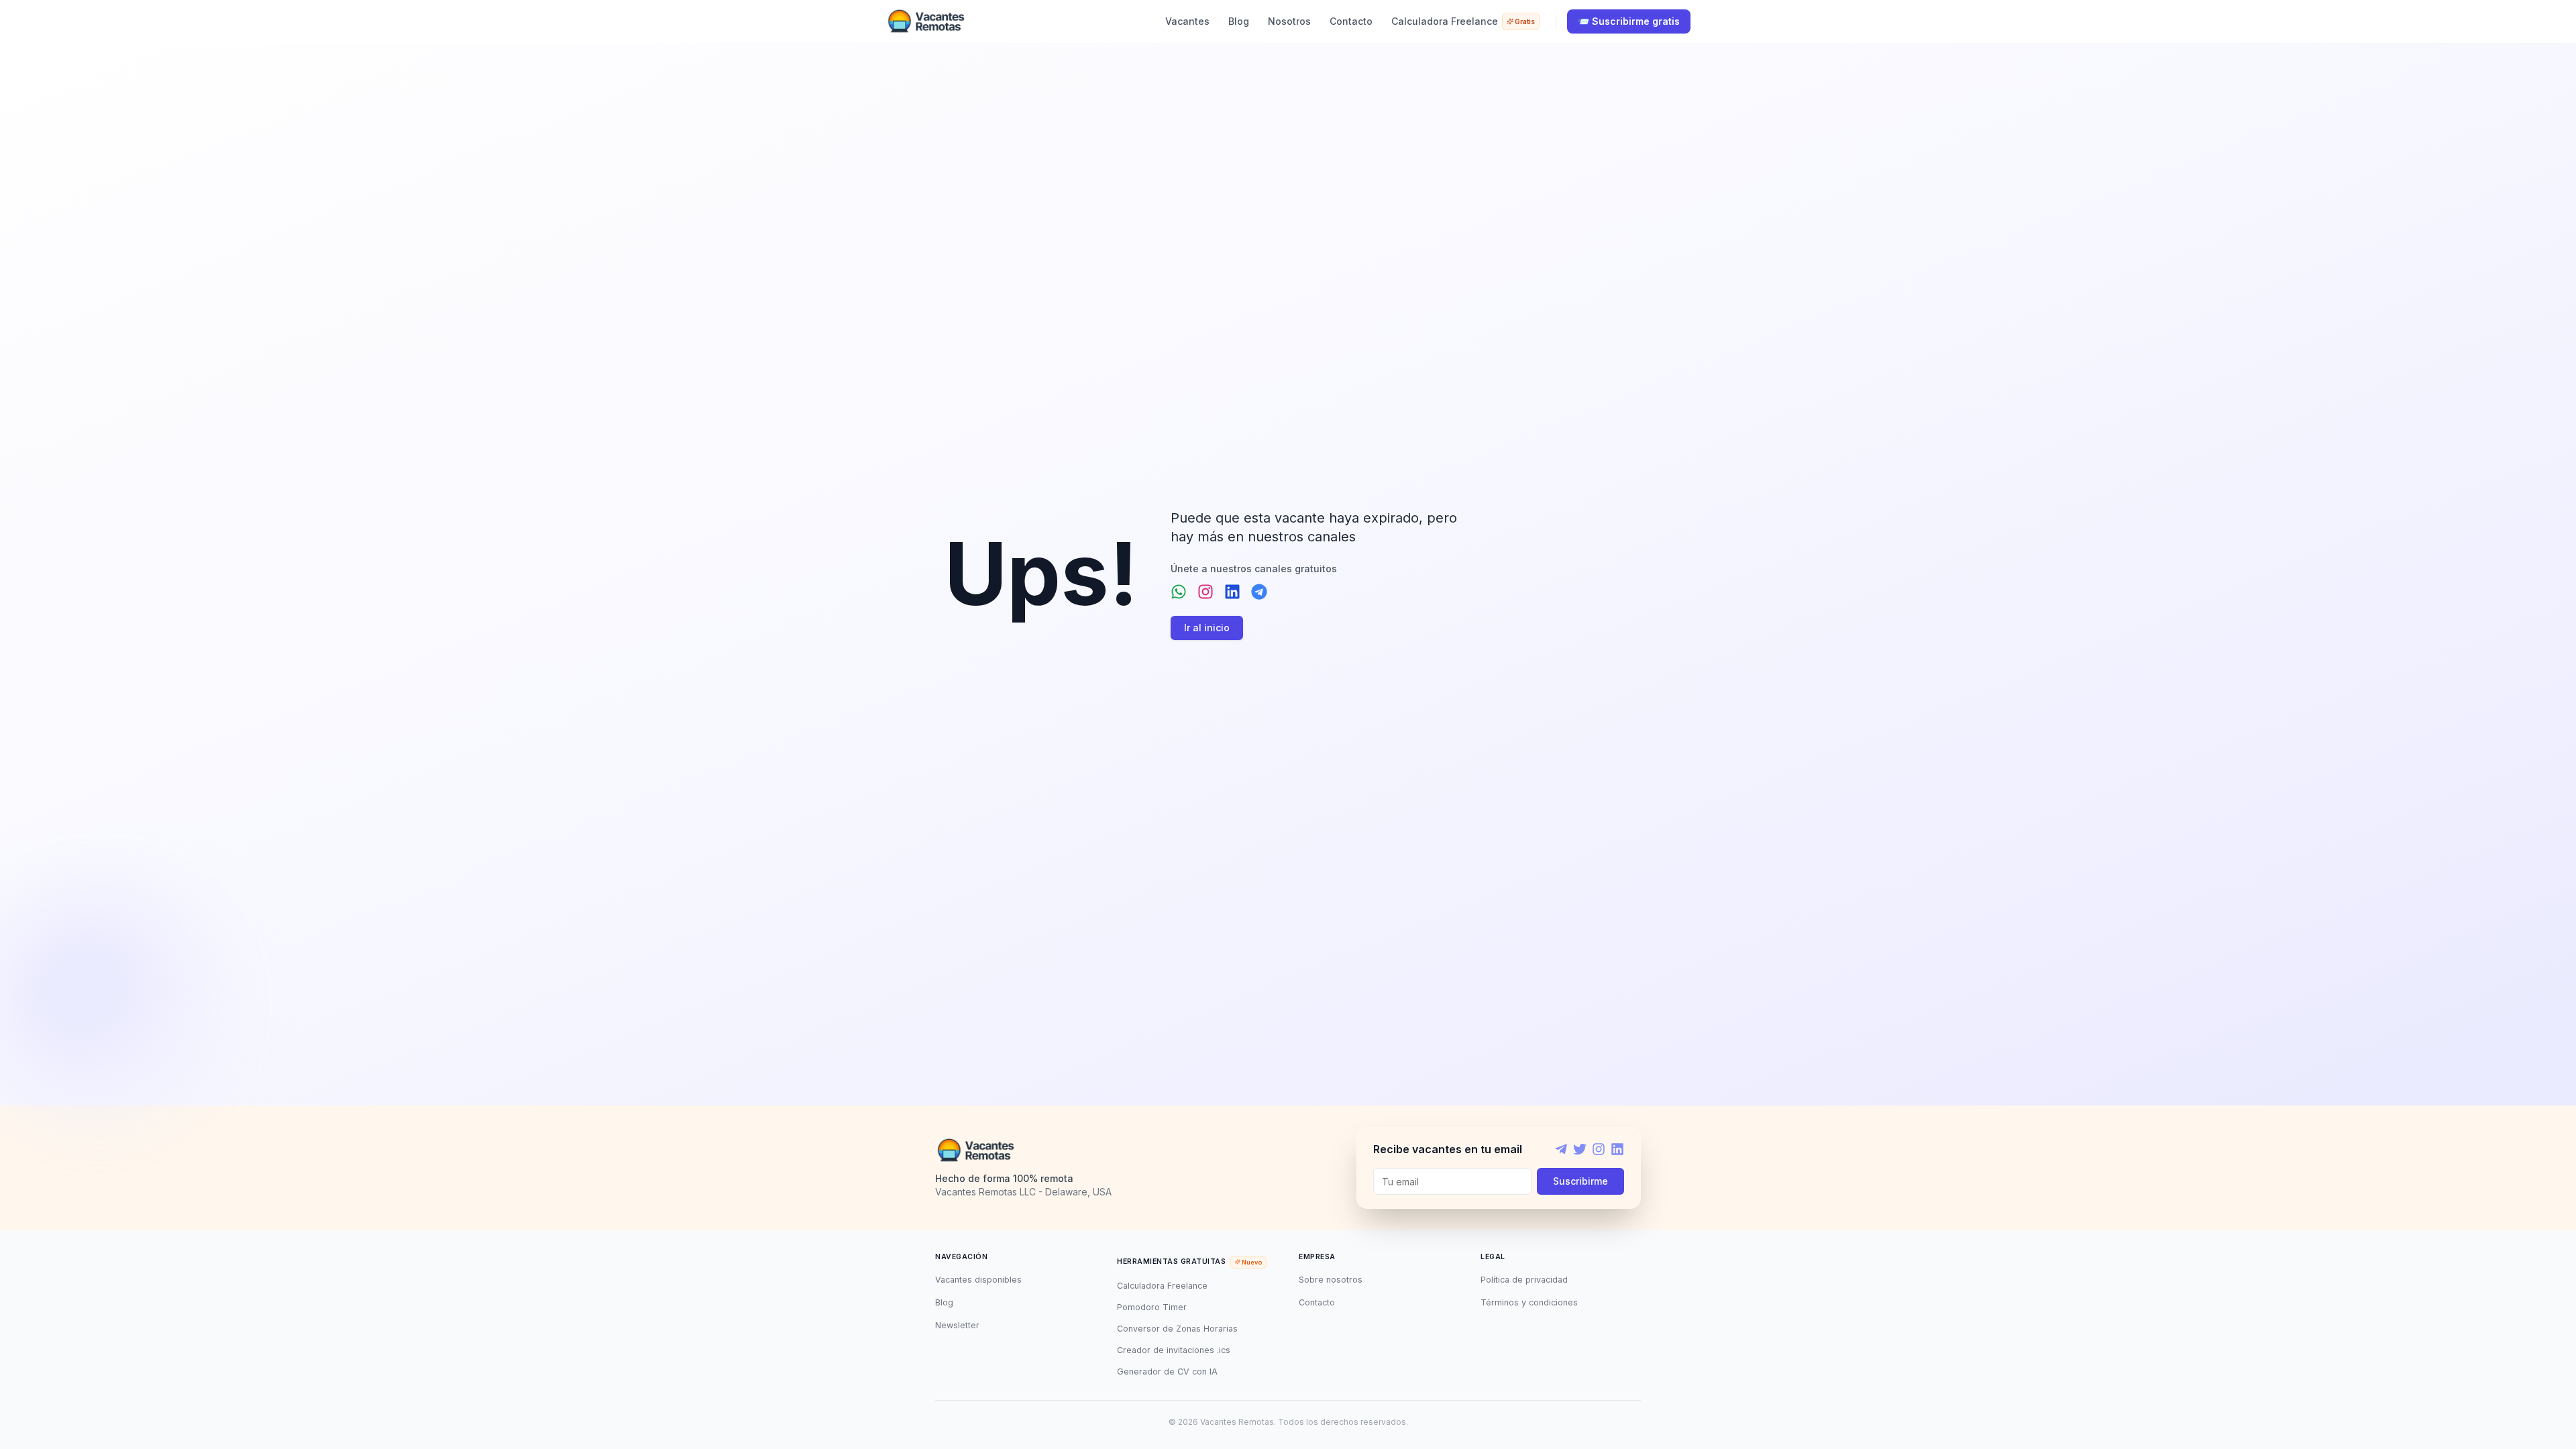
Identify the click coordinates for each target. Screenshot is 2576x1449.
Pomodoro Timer (1152, 1307)
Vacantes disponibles (978, 1280)
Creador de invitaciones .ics (1174, 1350)
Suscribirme (1580, 1181)
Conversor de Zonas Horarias (1177, 1329)
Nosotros (1289, 21)
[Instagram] (1599, 1149)
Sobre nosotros (1331, 1280)
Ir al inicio (1207, 628)
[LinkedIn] (1617, 1149)
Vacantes (1187, 21)
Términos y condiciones (1529, 1302)
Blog (1239, 21)
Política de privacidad (1524, 1280)
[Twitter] (1580, 1149)
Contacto (1351, 21)
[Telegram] (1561, 1149)
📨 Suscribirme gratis (1629, 21)
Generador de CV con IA (1167, 1372)
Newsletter (957, 1325)
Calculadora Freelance (1463, 21)
